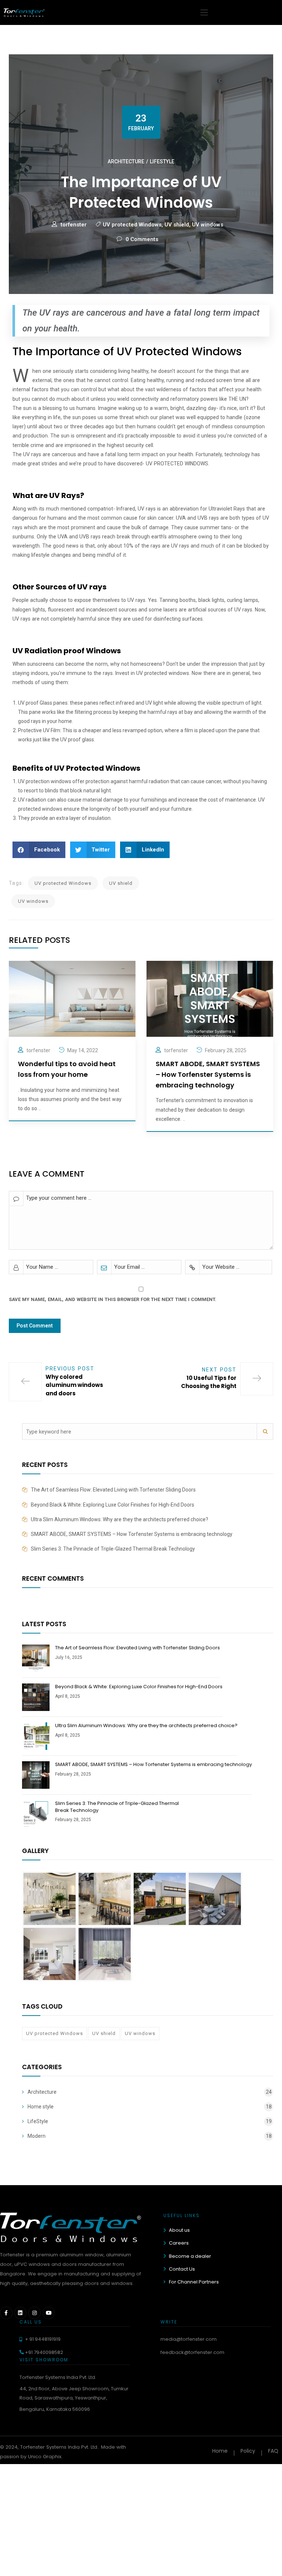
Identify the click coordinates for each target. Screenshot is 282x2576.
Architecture (126, 161)
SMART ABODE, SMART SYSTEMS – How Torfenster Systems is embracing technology (132, 1534)
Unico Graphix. (45, 2457)
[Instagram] (35, 2313)
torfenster (74, 225)
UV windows (208, 225)
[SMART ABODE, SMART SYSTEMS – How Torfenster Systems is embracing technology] (210, 998)
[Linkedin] (21, 2313)
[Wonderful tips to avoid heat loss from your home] (72, 998)
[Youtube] (49, 2313)
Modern (37, 2136)
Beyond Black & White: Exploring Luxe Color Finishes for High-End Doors (113, 1505)
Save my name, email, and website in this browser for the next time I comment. (113, 1299)
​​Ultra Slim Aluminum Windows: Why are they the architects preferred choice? (120, 1519)
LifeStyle (162, 161)
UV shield (177, 225)
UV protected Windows (132, 225)
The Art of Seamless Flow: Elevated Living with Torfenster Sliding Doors (113, 1490)
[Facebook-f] (6, 2313)
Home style (41, 2107)
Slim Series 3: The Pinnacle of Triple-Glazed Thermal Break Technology (113, 1549)
